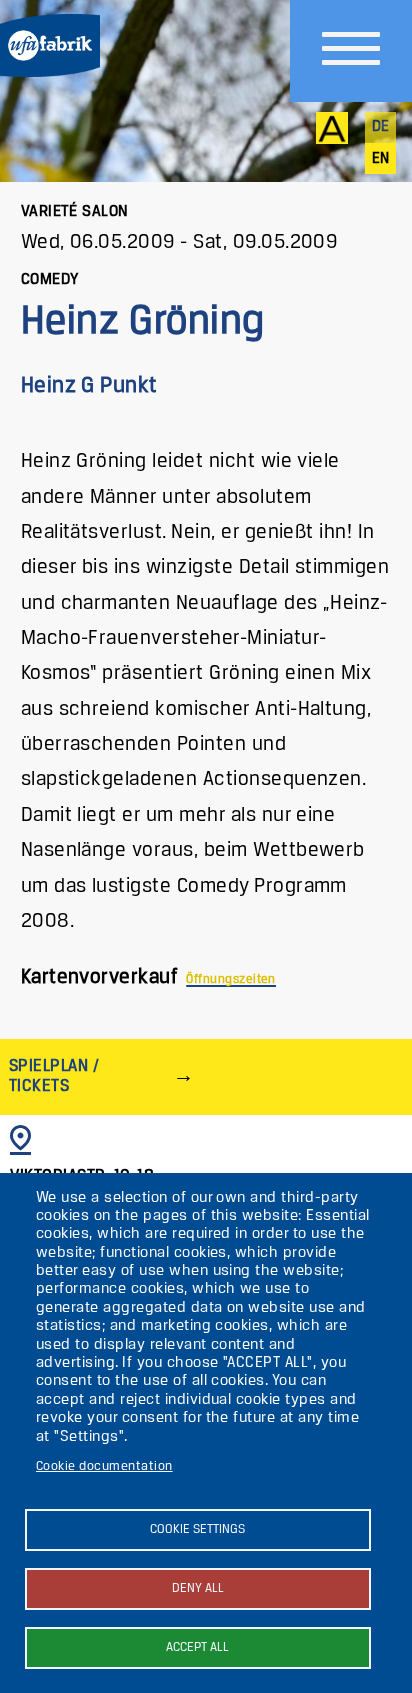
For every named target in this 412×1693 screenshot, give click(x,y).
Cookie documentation (104, 1466)
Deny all (198, 1588)
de (381, 127)
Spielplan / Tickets (54, 1076)
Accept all (197, 1647)
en (381, 159)
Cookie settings (197, 1529)
